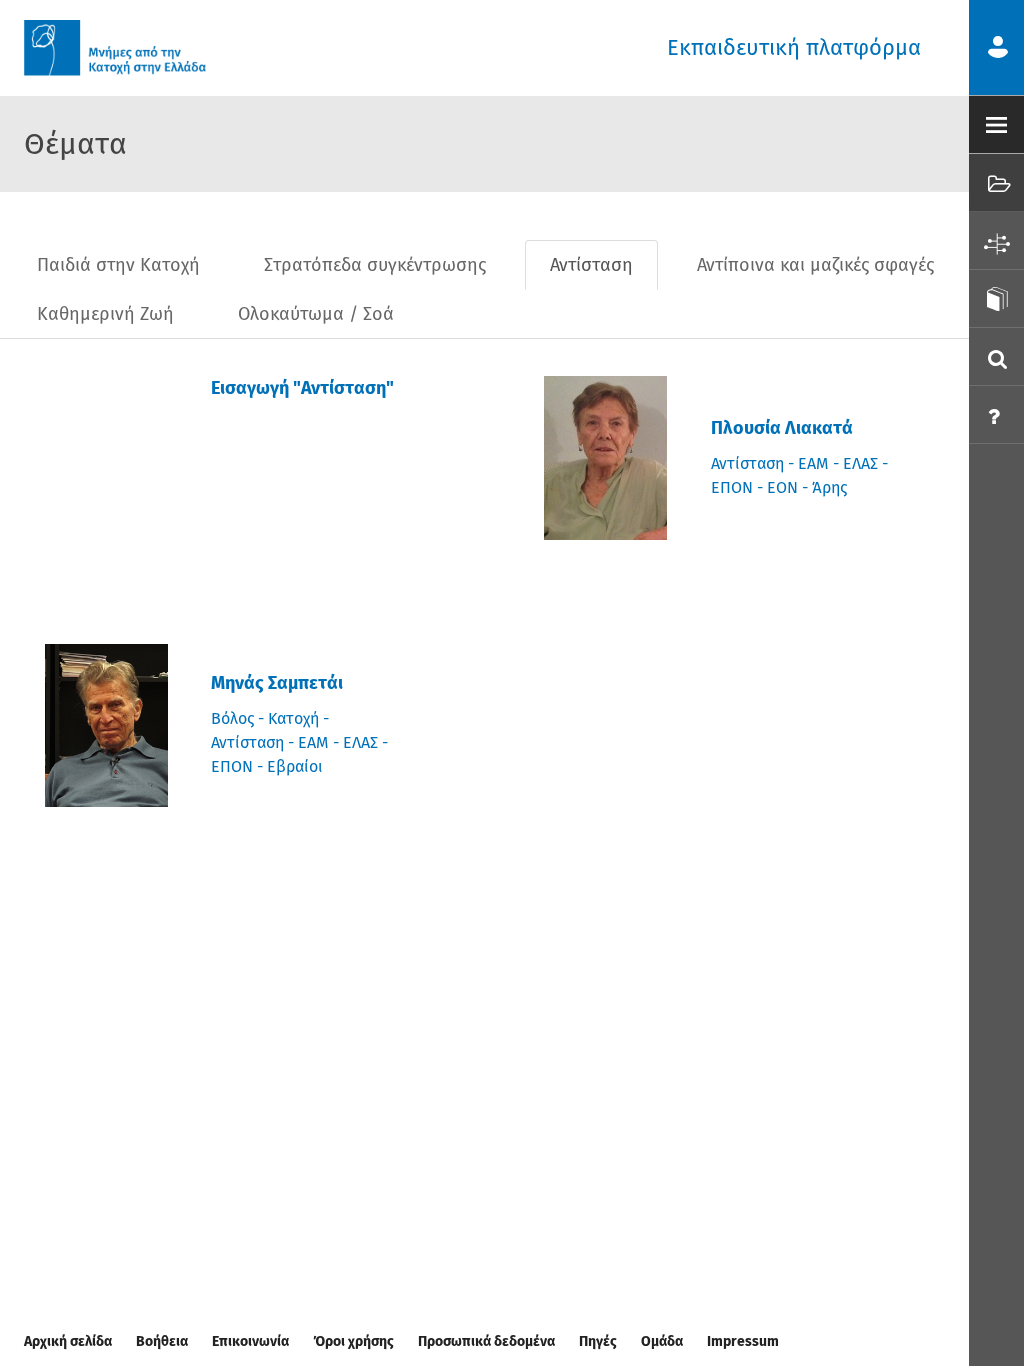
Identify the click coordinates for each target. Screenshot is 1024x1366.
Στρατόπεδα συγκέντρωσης (375, 265)
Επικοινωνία (250, 1341)
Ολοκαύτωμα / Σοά (316, 314)
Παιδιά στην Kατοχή (118, 265)
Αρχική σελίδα (68, 1341)
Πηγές (598, 1341)
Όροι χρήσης (353, 1341)
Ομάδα (662, 1341)
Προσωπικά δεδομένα (486, 1341)
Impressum (743, 1341)
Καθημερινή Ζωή (105, 314)
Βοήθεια (162, 1341)
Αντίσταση (591, 265)
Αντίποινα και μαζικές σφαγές (815, 265)
